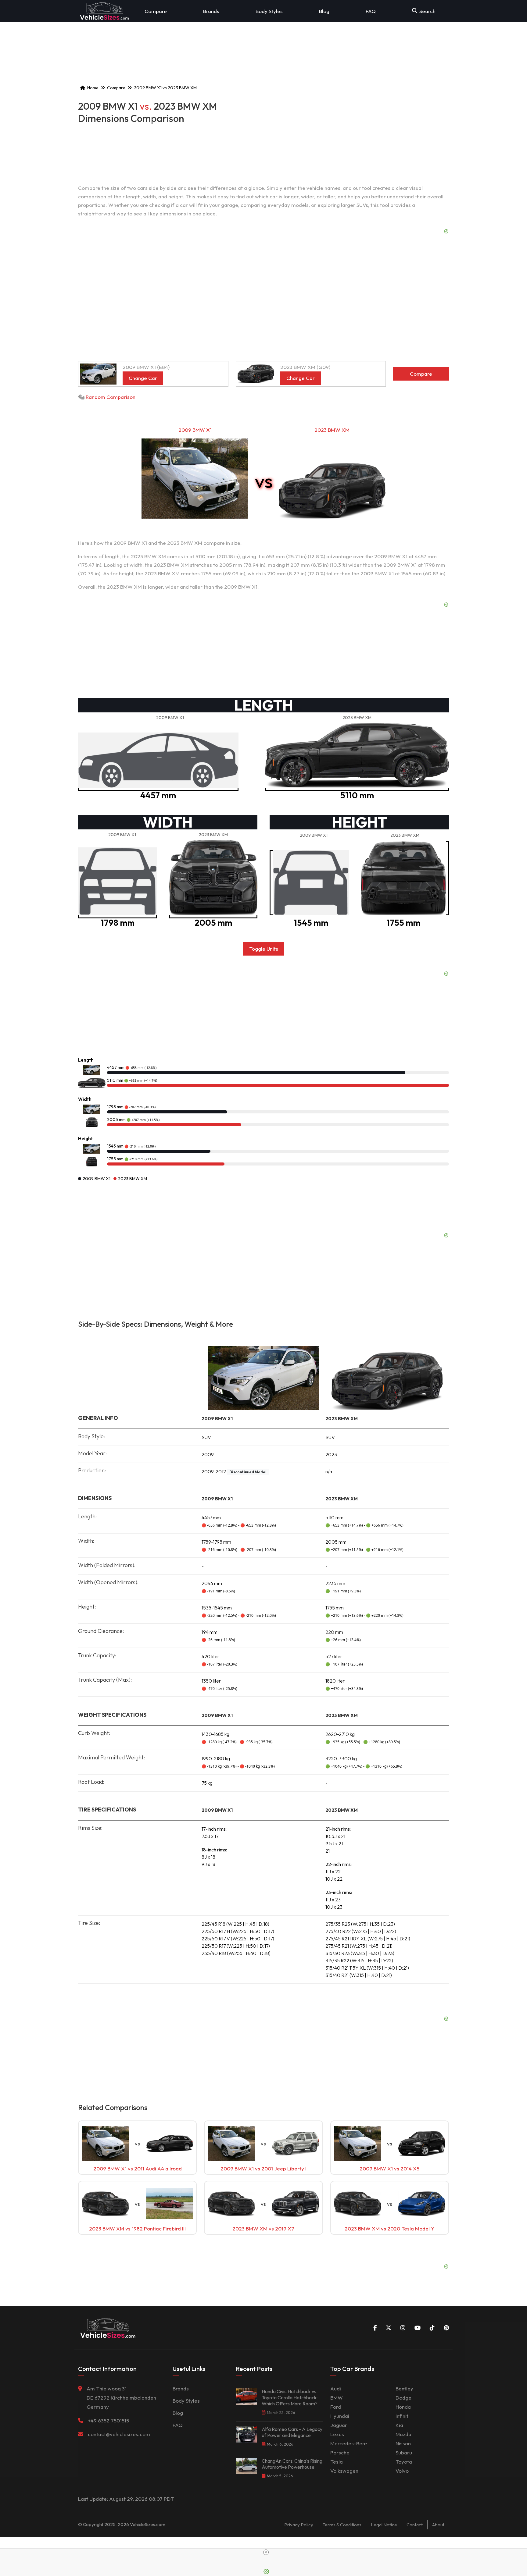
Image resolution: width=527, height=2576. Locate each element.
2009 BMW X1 (195, 430)
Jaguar (339, 2425)
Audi (336, 2388)
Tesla (337, 2462)
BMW (337, 2398)
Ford (336, 2407)
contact (415, 2525)
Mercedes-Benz (349, 2443)
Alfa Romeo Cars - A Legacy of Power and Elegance (292, 2432)
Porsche (340, 2452)
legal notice (384, 2525)
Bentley (404, 2388)
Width (85, 1099)
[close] (266, 2552)
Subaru (404, 2452)
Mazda (403, 2434)
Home (93, 88)
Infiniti (403, 2416)
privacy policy (299, 2525)
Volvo (402, 2471)
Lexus (337, 2434)
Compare (156, 11)
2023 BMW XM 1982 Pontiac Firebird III (137, 2228)
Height (85, 1139)
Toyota (404, 2462)
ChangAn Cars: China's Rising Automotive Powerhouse (292, 2464)
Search (427, 11)
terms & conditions (342, 2525)
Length (86, 1060)
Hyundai (340, 2416)
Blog (324, 11)
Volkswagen (344, 2471)
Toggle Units (264, 949)
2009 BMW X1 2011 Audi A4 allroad (138, 2168)
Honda (403, 2407)
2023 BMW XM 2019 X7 (263, 2228)
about (438, 2525)
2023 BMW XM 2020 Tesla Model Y (389, 2228)
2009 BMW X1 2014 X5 (389, 2168)
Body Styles (269, 11)
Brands (211, 11)
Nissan (403, 2443)
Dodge (403, 2398)
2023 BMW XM (332, 430)
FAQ (371, 11)
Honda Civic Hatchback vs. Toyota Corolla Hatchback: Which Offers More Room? (290, 2397)
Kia (399, 2425)
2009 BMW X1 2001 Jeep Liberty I (263, 2168)
